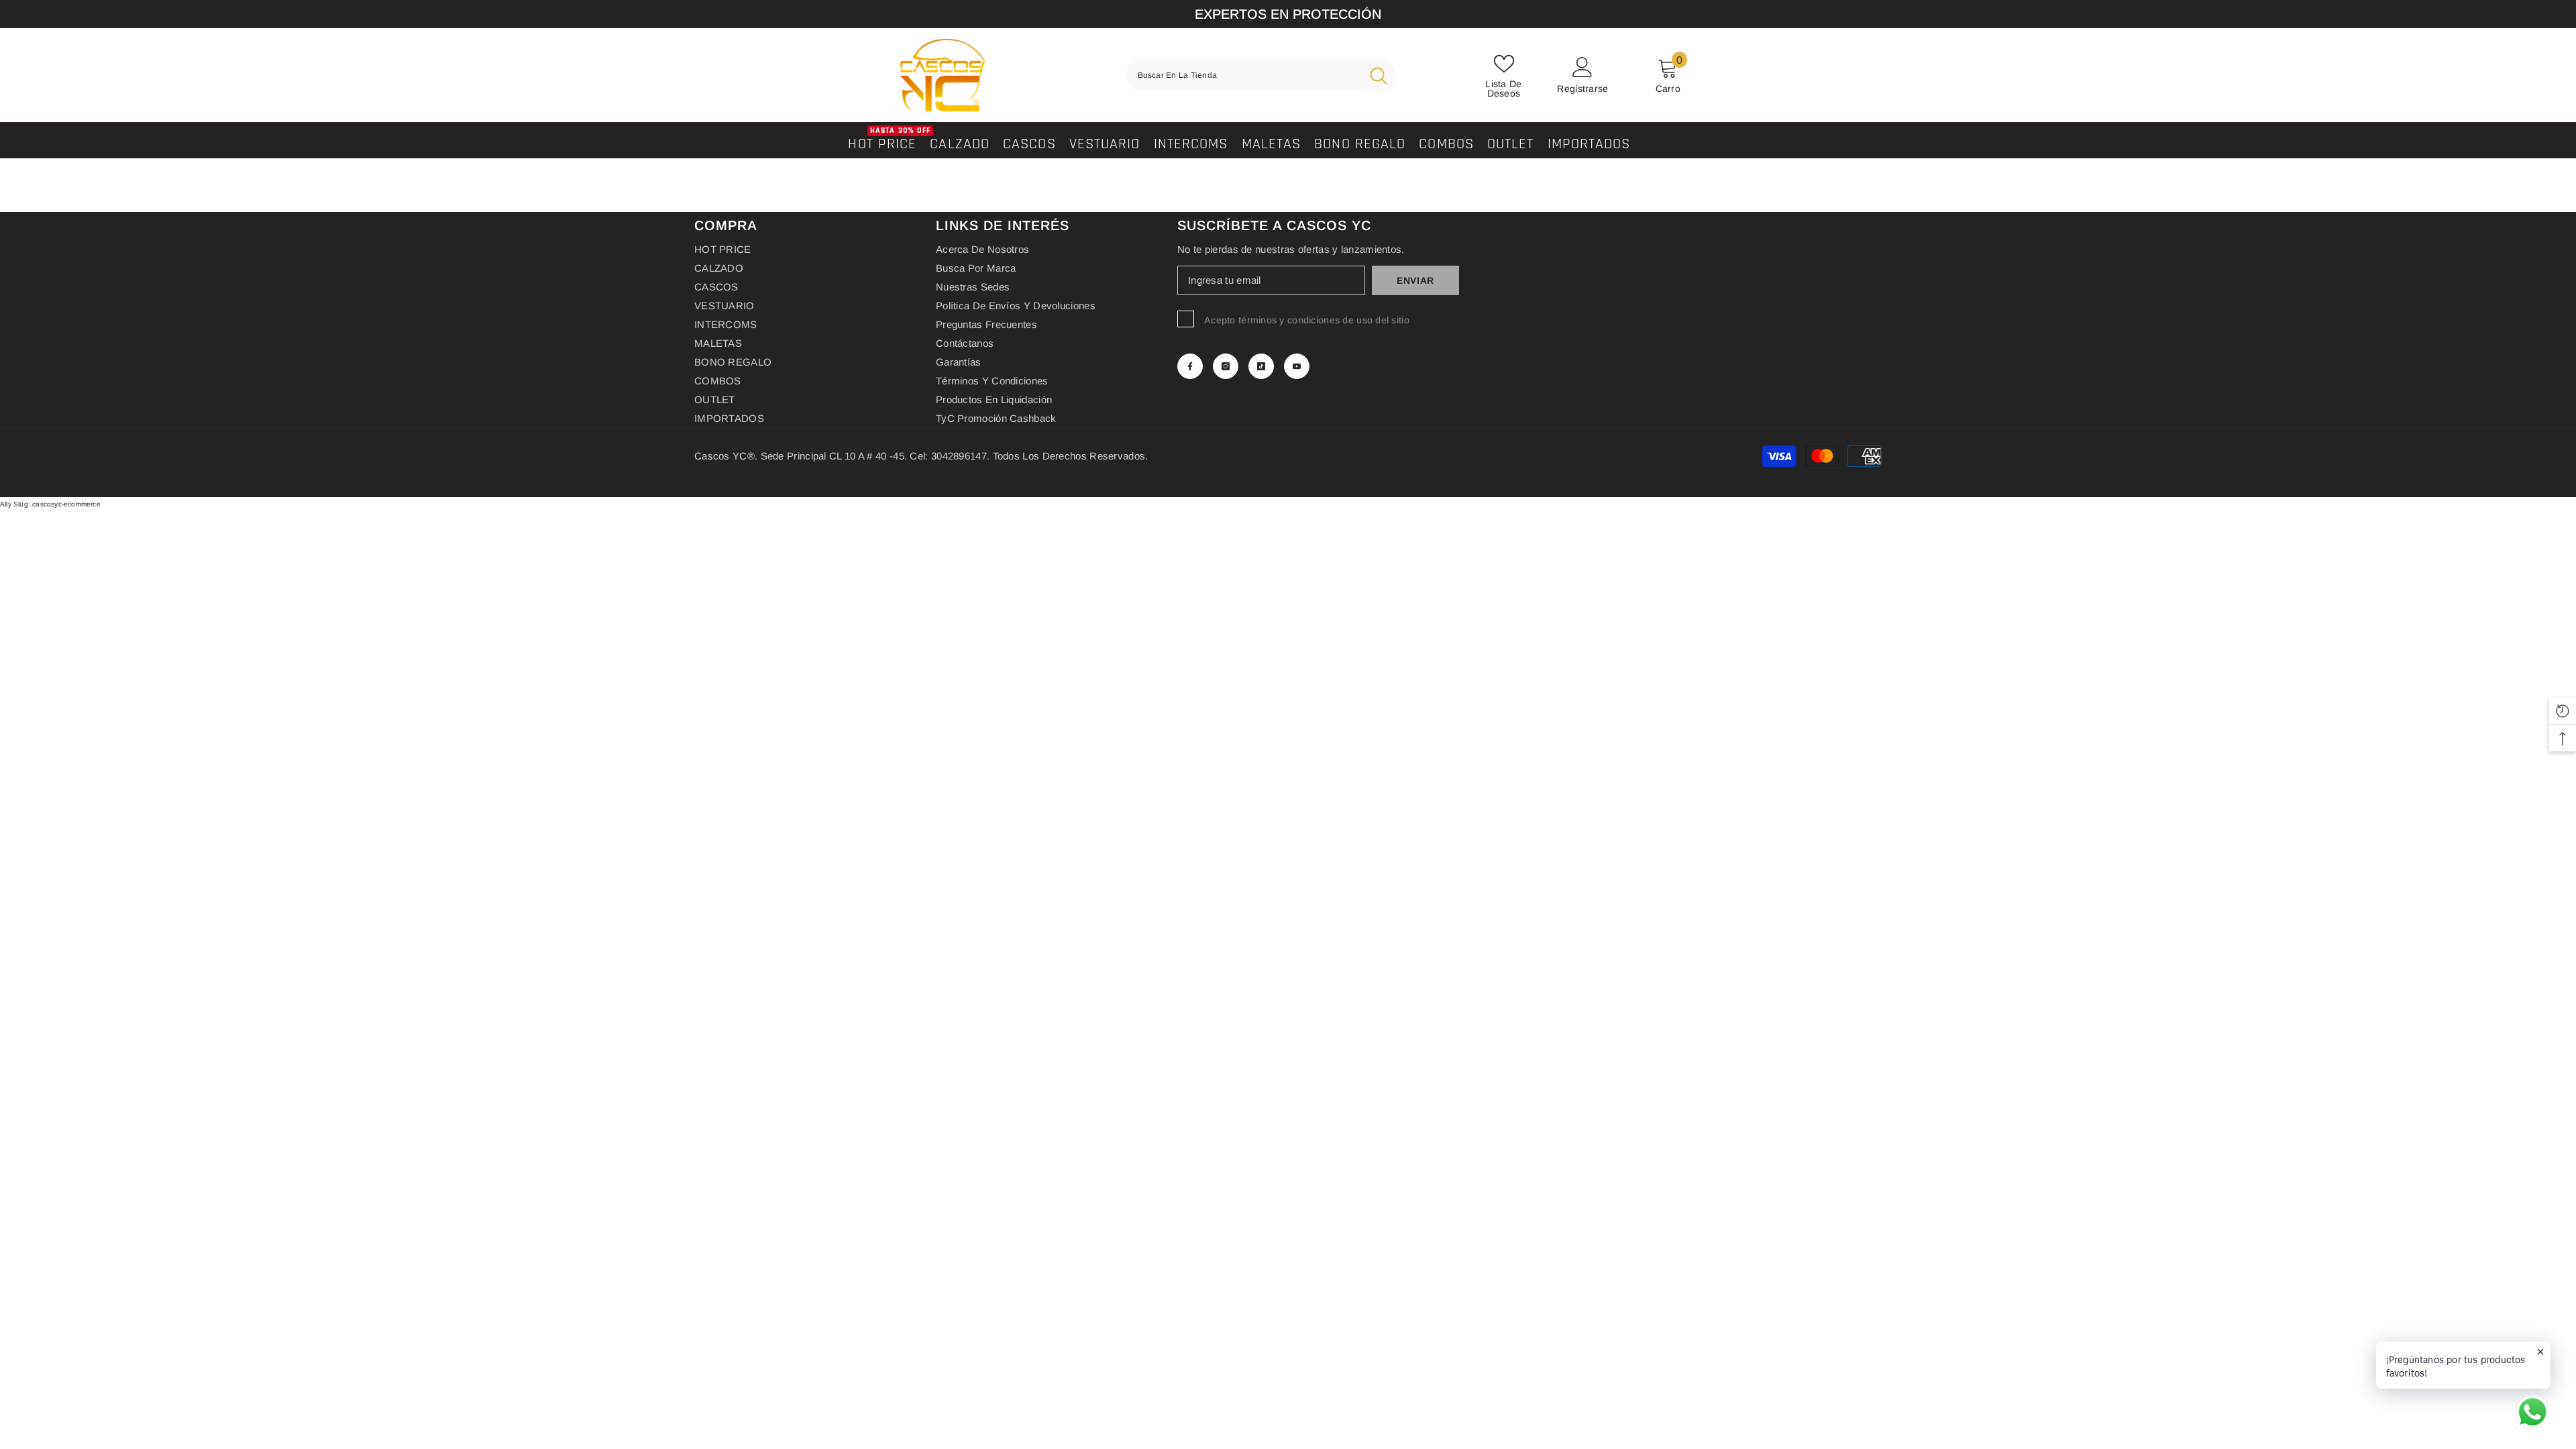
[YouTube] (1297, 366)
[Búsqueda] (1261, 75)
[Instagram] (1226, 366)
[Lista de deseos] (1866, 141)
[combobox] (1243, 75)
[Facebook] (1190, 366)
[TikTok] (1261, 366)
